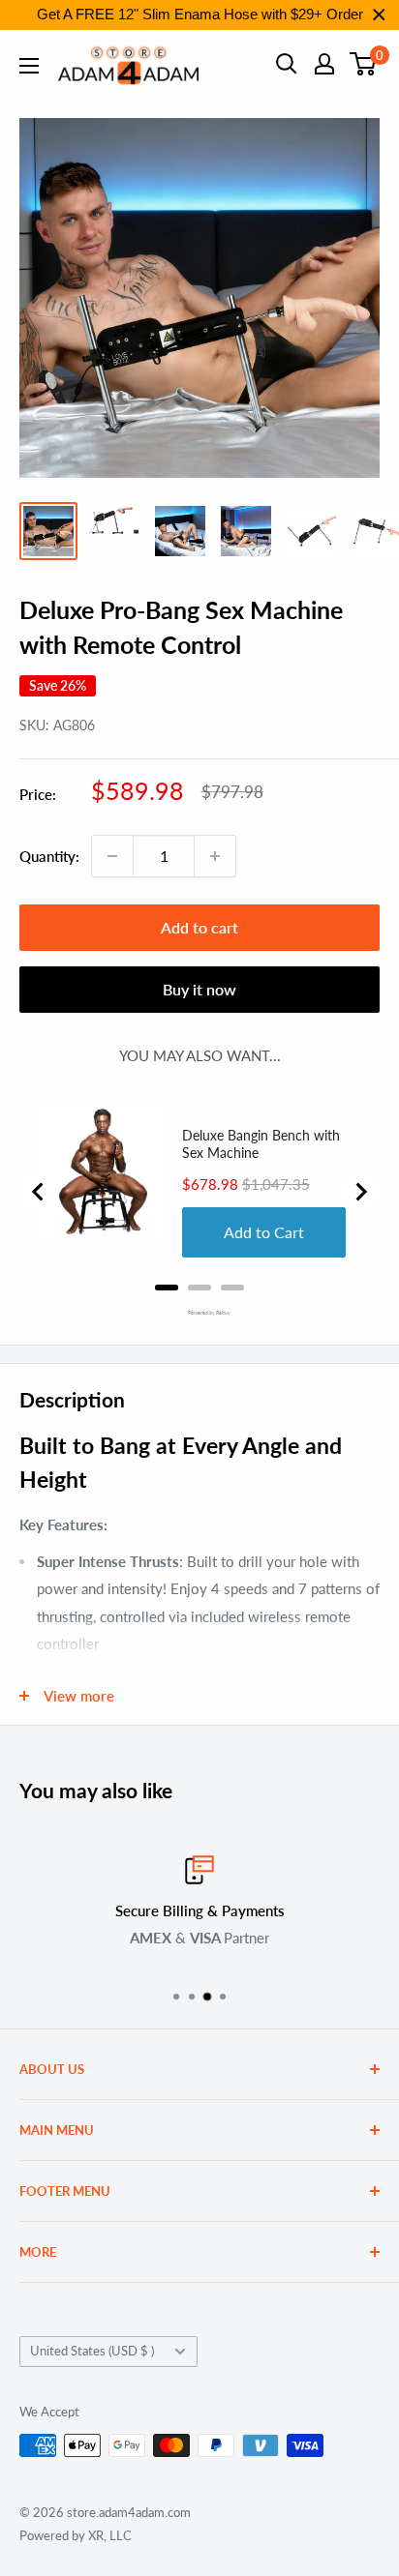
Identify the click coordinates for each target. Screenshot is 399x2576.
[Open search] (287, 64)
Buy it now (199, 989)
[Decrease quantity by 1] (112, 856)
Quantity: (49, 856)
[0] (364, 64)
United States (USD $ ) (92, 2351)
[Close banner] (379, 15)
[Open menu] (29, 66)
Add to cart (199, 927)
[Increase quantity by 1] (215, 856)
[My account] (324, 64)
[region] (199, 15)
